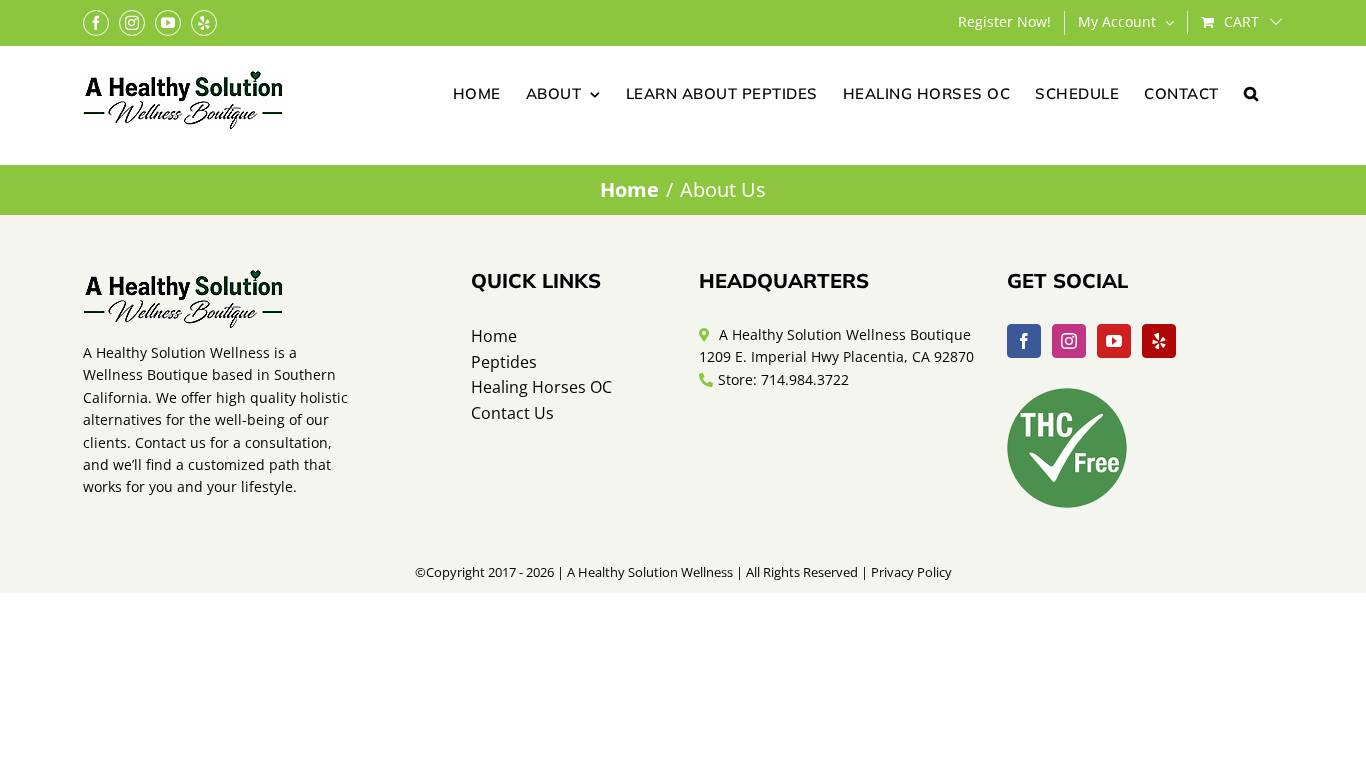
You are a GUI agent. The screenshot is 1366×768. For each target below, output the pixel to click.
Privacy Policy (911, 572)
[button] (1251, 92)
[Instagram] (1069, 341)
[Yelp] (1159, 341)
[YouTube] (1114, 341)
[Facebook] (1024, 341)
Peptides (504, 362)
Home (494, 336)
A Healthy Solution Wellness (650, 572)
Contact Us (512, 413)
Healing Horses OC (541, 387)
